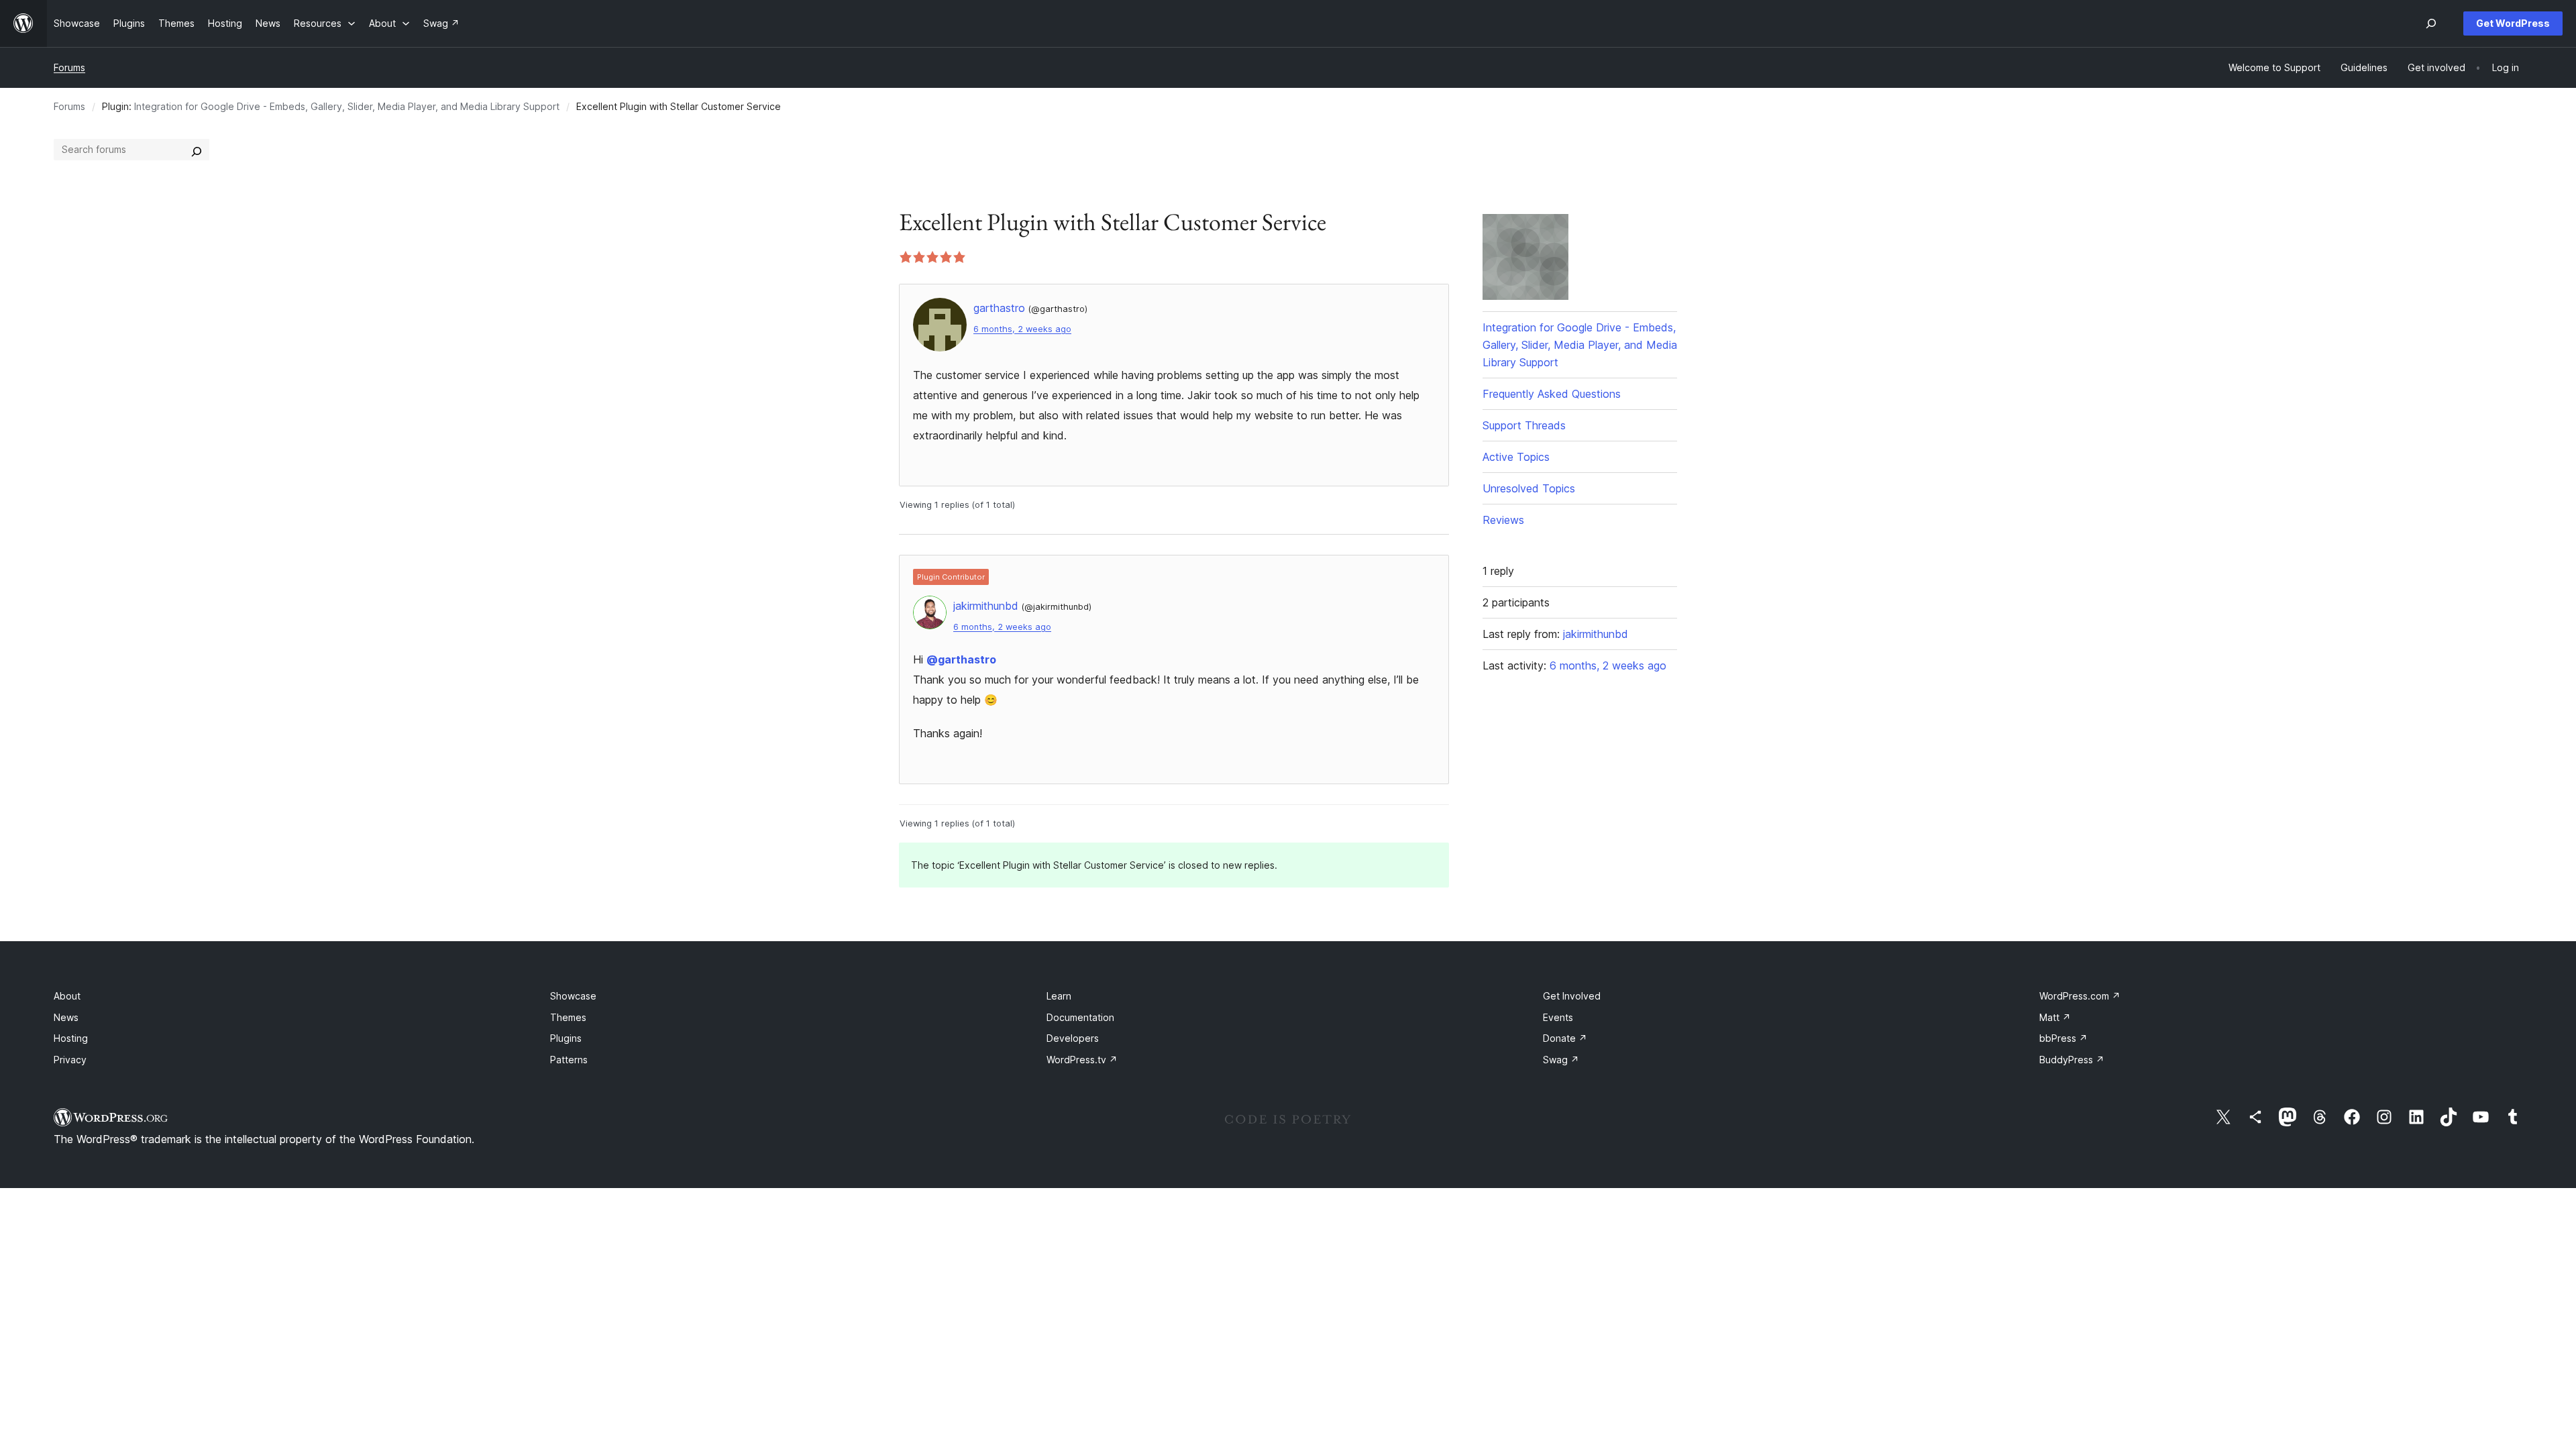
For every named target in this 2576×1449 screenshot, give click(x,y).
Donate (1565, 1038)
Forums (69, 67)
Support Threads (1524, 425)
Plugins (566, 1038)
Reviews (1503, 520)
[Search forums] (197, 150)
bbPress (2063, 1038)
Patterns (569, 1060)
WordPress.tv (1082, 1060)
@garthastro (961, 659)
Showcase (573, 996)
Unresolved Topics (1529, 488)
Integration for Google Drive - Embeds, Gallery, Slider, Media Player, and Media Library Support (347, 106)
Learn (1059, 996)
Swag (1561, 1060)
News (66, 1017)
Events (1558, 1017)
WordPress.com (2080, 996)
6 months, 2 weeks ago (1022, 329)
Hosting (71, 1038)
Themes (568, 1017)
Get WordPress (2513, 23)
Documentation (1080, 1017)
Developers (1073, 1038)
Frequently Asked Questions (1552, 394)
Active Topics (1516, 457)
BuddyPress (2072, 1060)
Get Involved (1572, 996)
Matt (2055, 1017)
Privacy (70, 1060)
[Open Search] (2431, 23)
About (67, 996)
